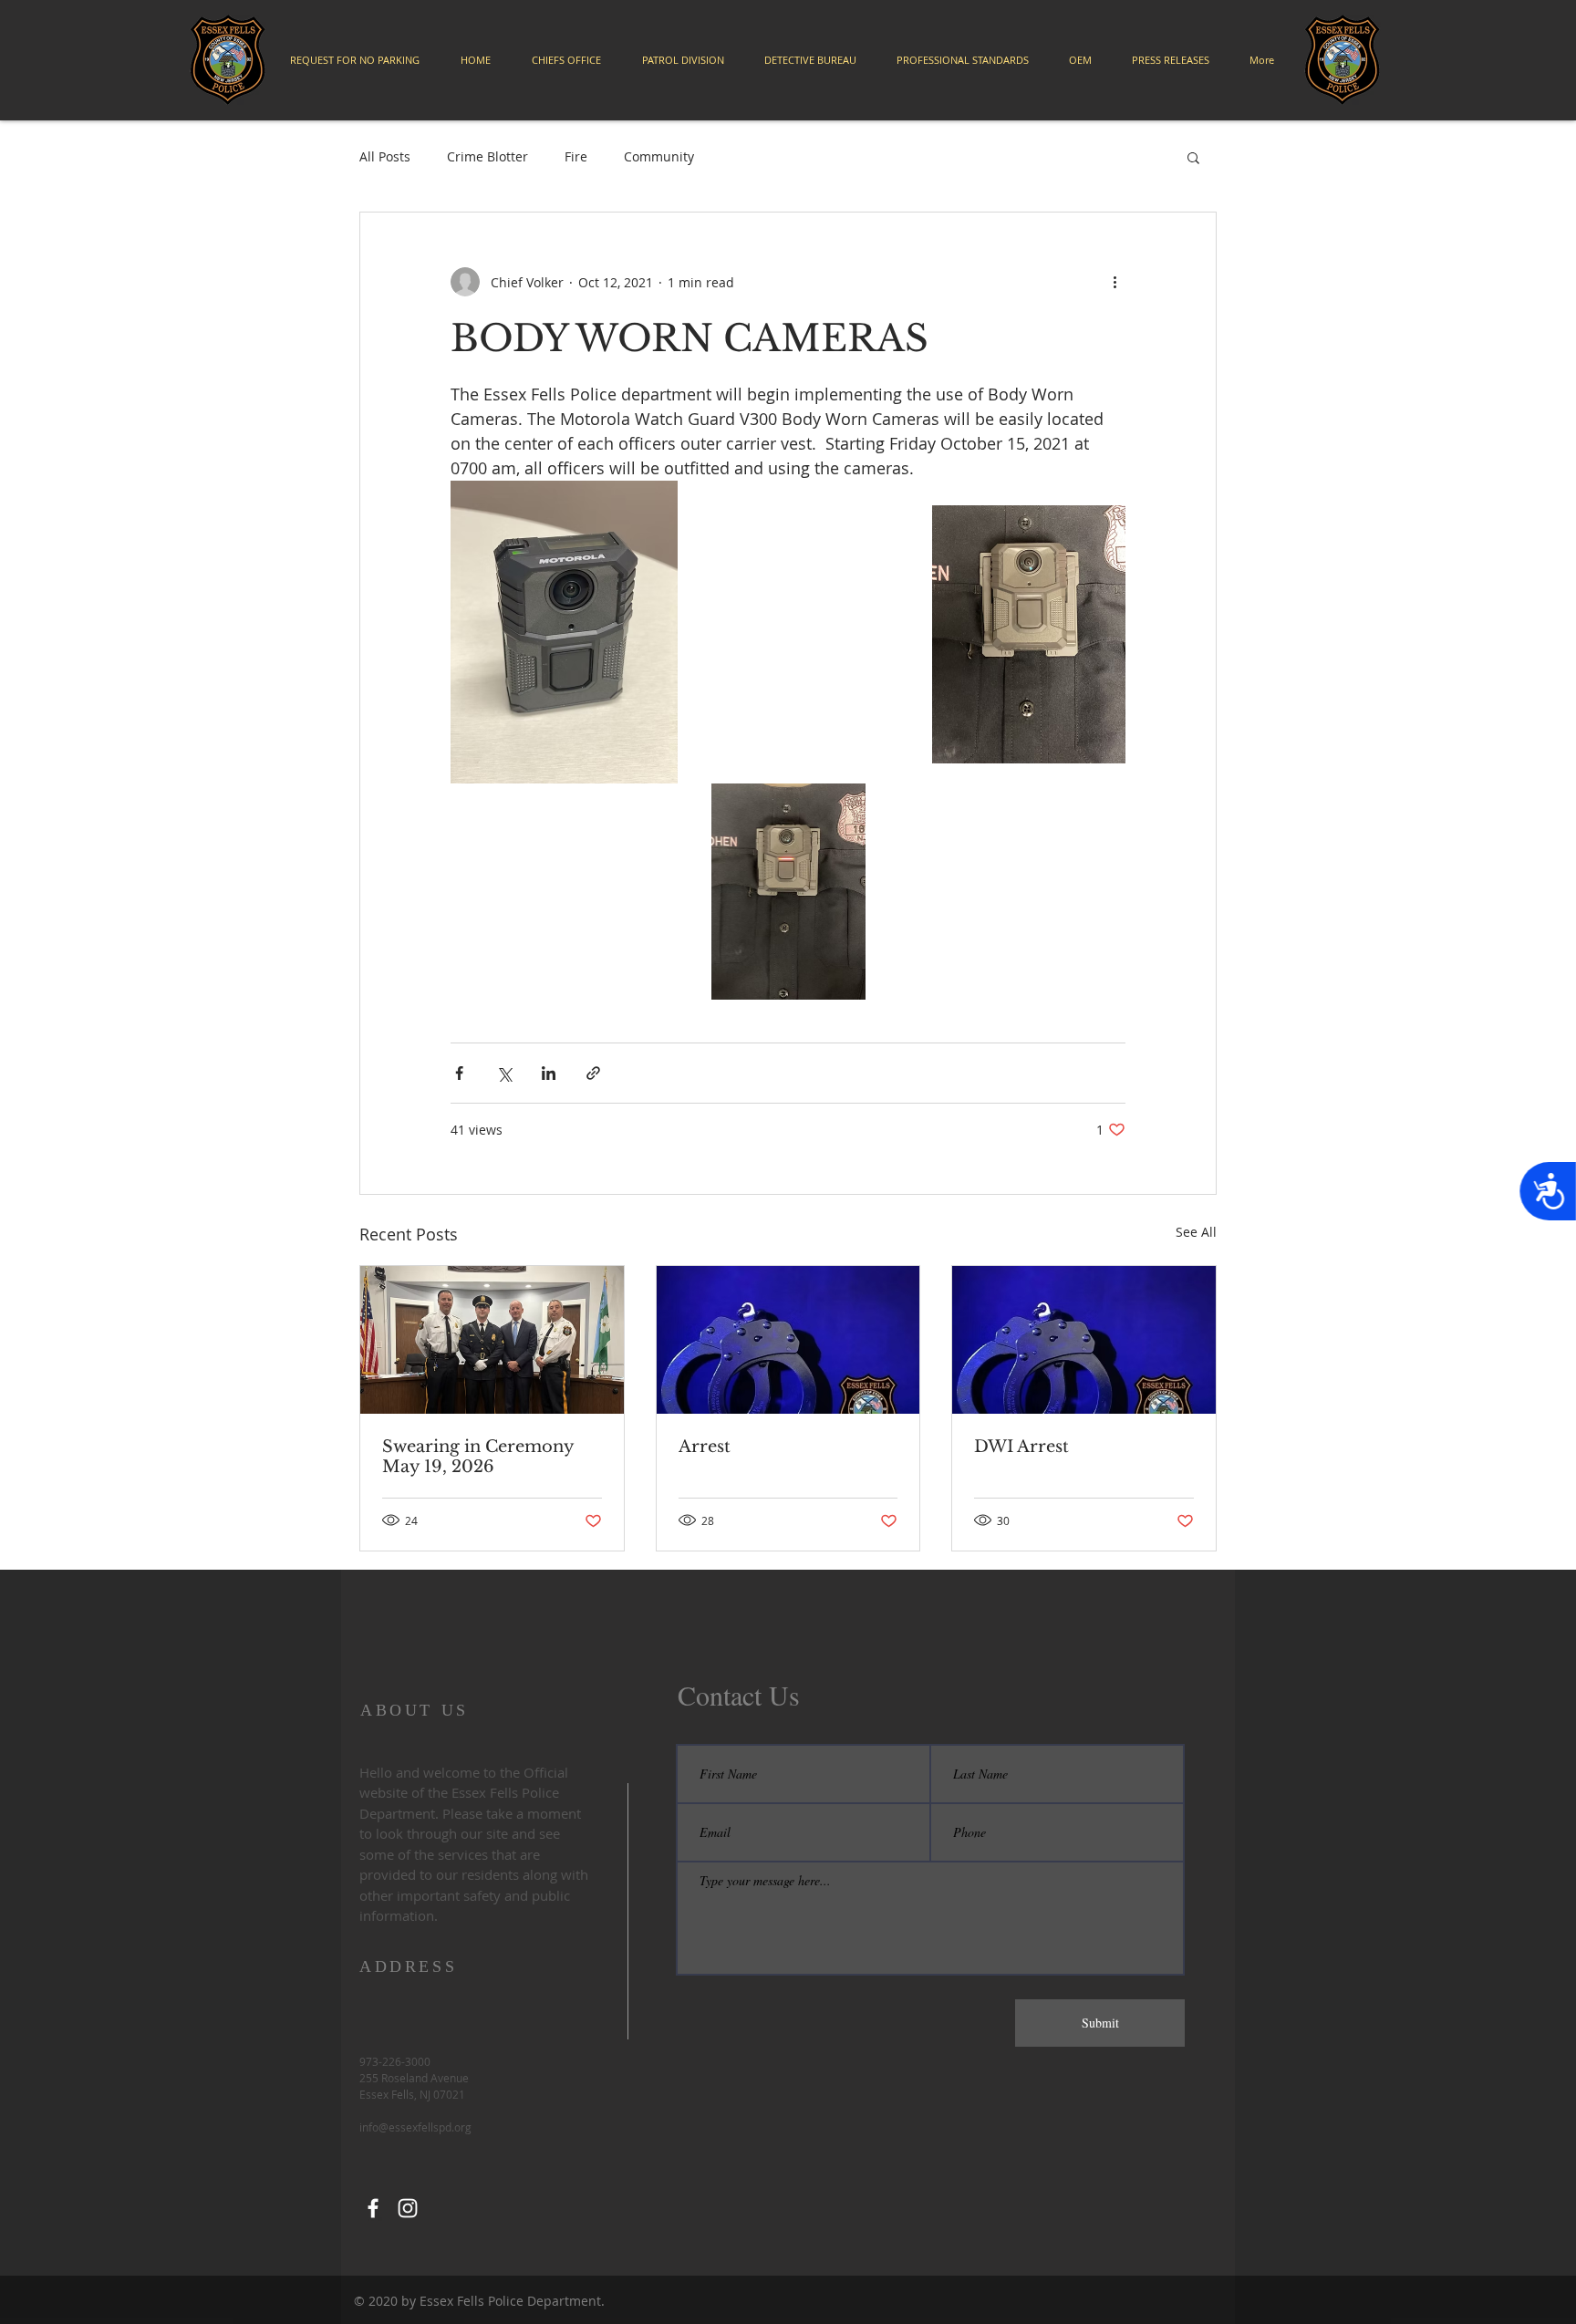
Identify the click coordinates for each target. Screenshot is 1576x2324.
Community (659, 156)
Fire (576, 156)
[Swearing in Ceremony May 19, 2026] (492, 1340)
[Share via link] (593, 1073)
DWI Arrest (1021, 1447)
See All (1196, 1232)
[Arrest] (788, 1340)
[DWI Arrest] (1084, 1340)
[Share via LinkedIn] (549, 1073)
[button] (1193, 157)
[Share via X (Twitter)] (504, 1073)
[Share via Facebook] (459, 1073)
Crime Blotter (487, 156)
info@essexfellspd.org (415, 2127)
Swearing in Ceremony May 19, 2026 (478, 1457)
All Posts (385, 156)
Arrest (705, 1447)
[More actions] (1115, 282)
